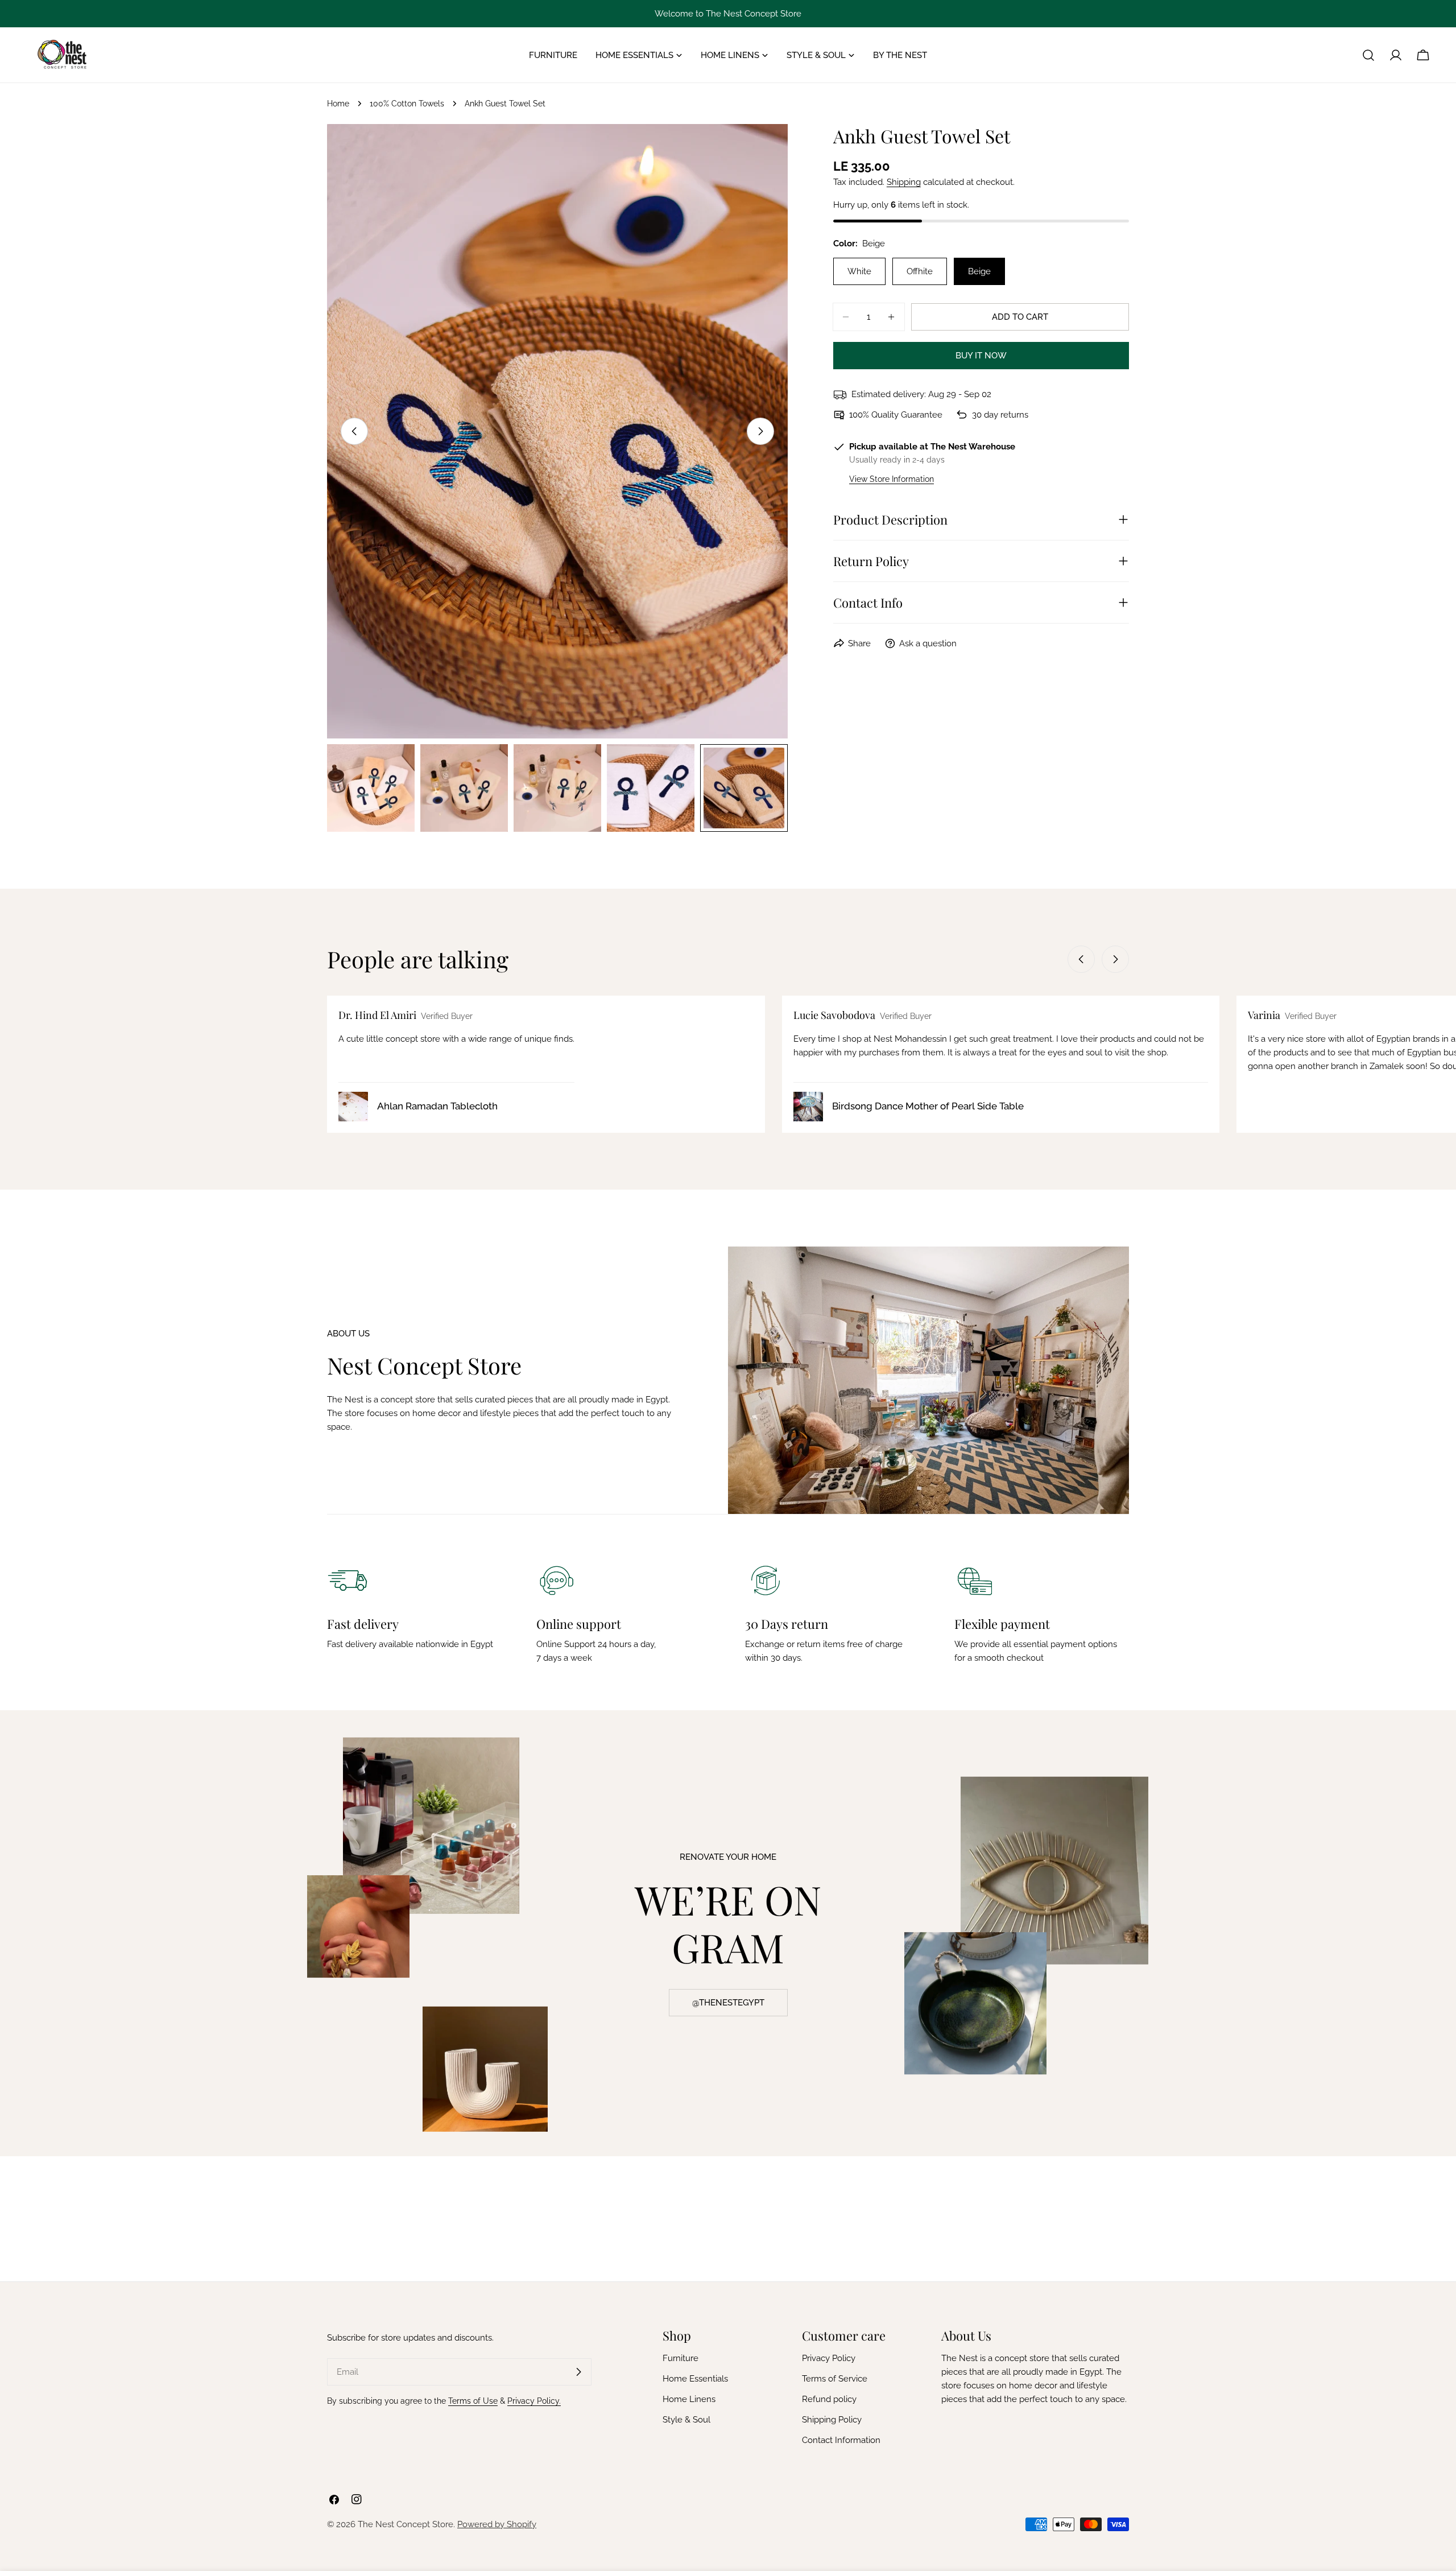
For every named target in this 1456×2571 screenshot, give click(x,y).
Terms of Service (835, 2379)
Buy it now (981, 356)
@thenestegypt (728, 2003)
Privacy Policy (829, 2358)
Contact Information (841, 2440)
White (859, 271)
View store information (892, 479)
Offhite (920, 271)
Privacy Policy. (534, 2401)
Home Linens (689, 2399)
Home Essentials (695, 2379)
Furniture (681, 2358)
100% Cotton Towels (407, 104)
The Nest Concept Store (406, 2524)
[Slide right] (760, 431)
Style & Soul (686, 2420)
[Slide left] (354, 431)
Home (338, 104)
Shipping (904, 182)
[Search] (1368, 55)
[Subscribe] (578, 2372)
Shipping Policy (832, 2420)
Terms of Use (473, 2401)
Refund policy (829, 2399)
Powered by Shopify (497, 2524)
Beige (979, 271)
